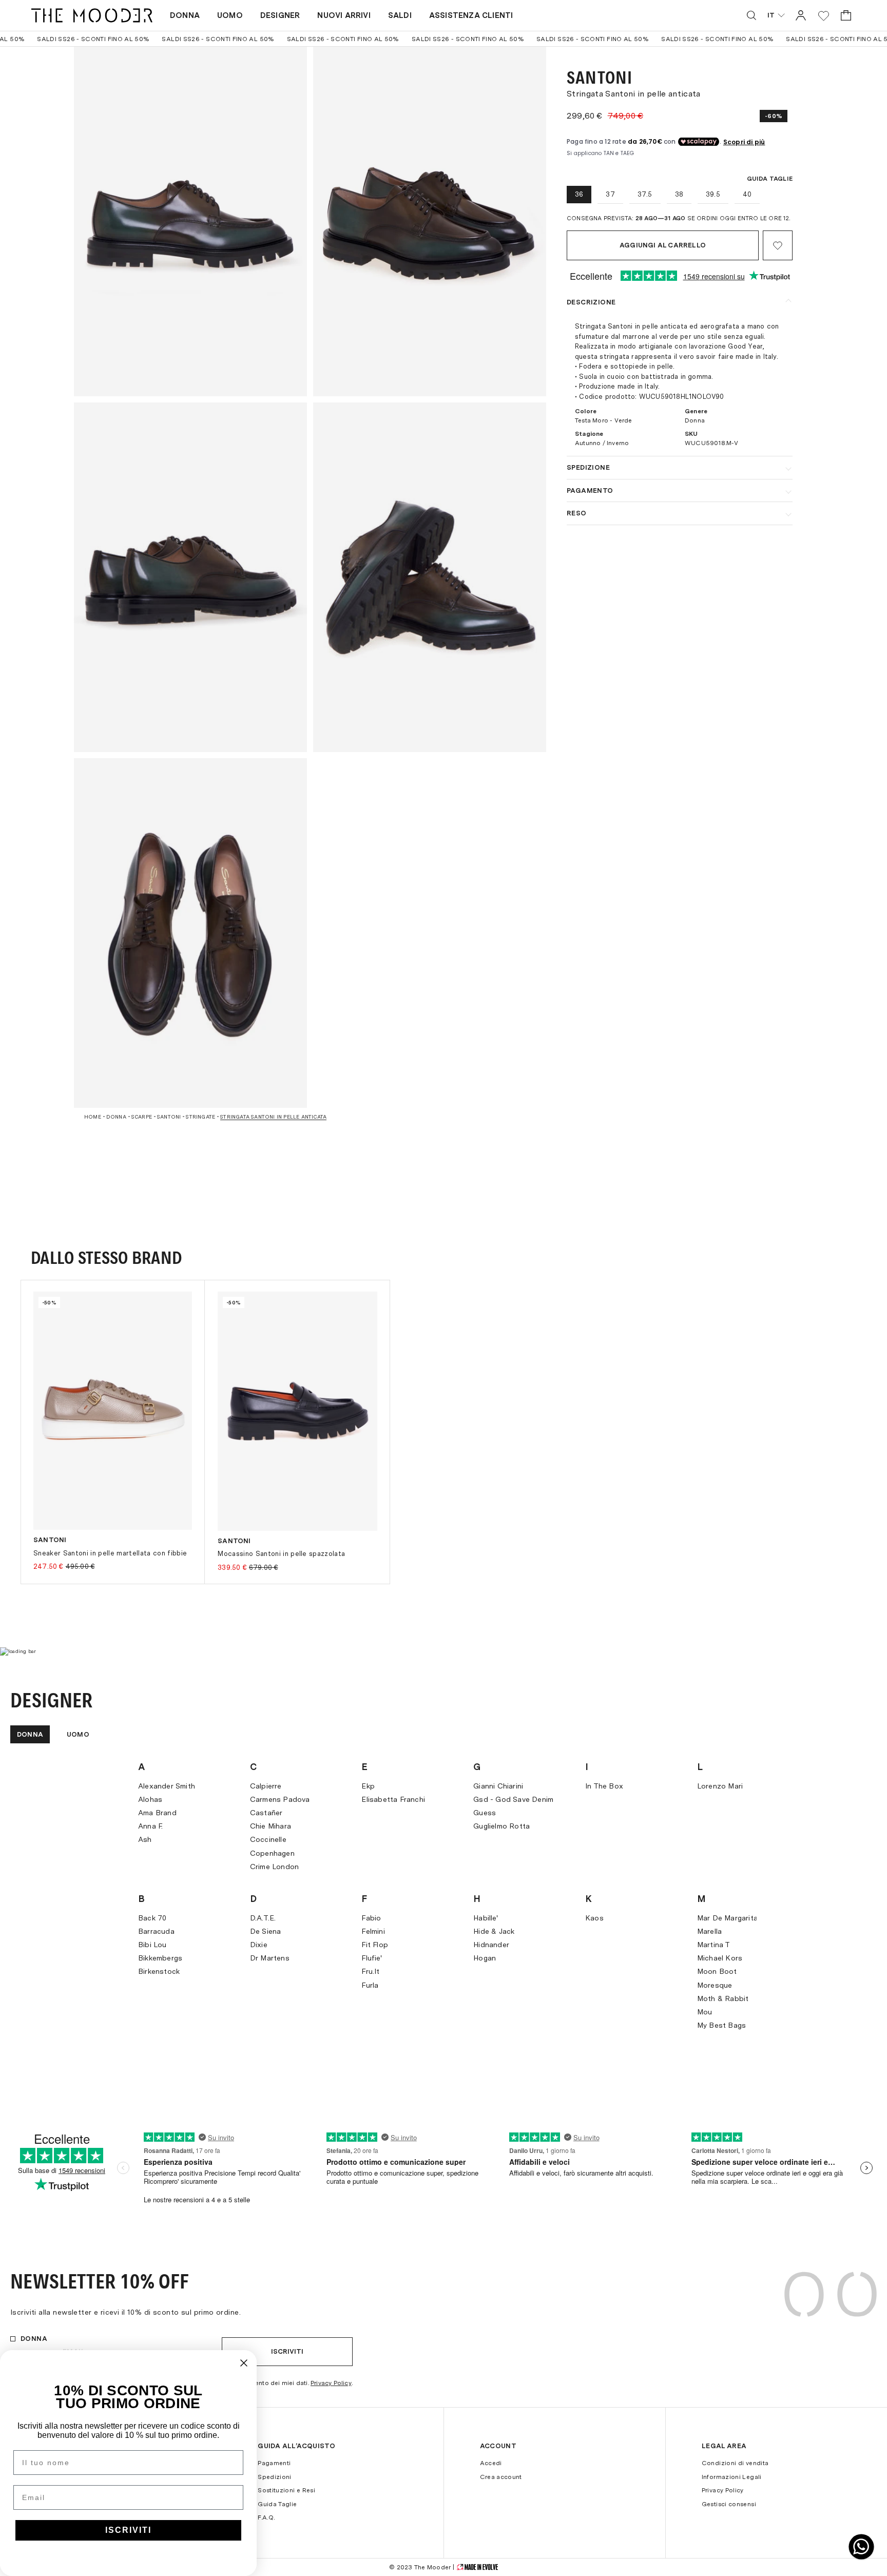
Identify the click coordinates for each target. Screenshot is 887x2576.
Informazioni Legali (732, 2477)
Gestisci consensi (729, 2504)
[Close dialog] (244, 2363)
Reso (577, 513)
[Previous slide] (68, 1443)
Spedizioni (275, 2477)
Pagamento (590, 491)
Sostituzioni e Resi (286, 2490)
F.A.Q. (266, 2517)
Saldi (400, 15)
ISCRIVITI (128, 2530)
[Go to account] (801, 15)
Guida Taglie (277, 2504)
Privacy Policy (331, 2383)
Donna (185, 15)
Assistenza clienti (471, 15)
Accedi (491, 2463)
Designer (280, 15)
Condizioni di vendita (735, 2463)
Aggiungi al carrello (663, 245)
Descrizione (591, 302)
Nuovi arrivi (344, 15)
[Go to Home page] (92, 15)
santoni (169, 1117)
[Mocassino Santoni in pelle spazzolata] (297, 1411)
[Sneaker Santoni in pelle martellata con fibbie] (113, 1411)
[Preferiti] (824, 16)
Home (93, 1117)
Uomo (230, 15)
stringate (200, 1117)
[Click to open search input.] (751, 15)
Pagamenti (274, 2463)
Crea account (501, 2477)
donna (116, 1117)
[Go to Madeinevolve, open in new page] (477, 2567)
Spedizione (588, 467)
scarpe (142, 1117)
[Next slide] (819, 1443)
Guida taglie (770, 179)
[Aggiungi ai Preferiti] (778, 245)
